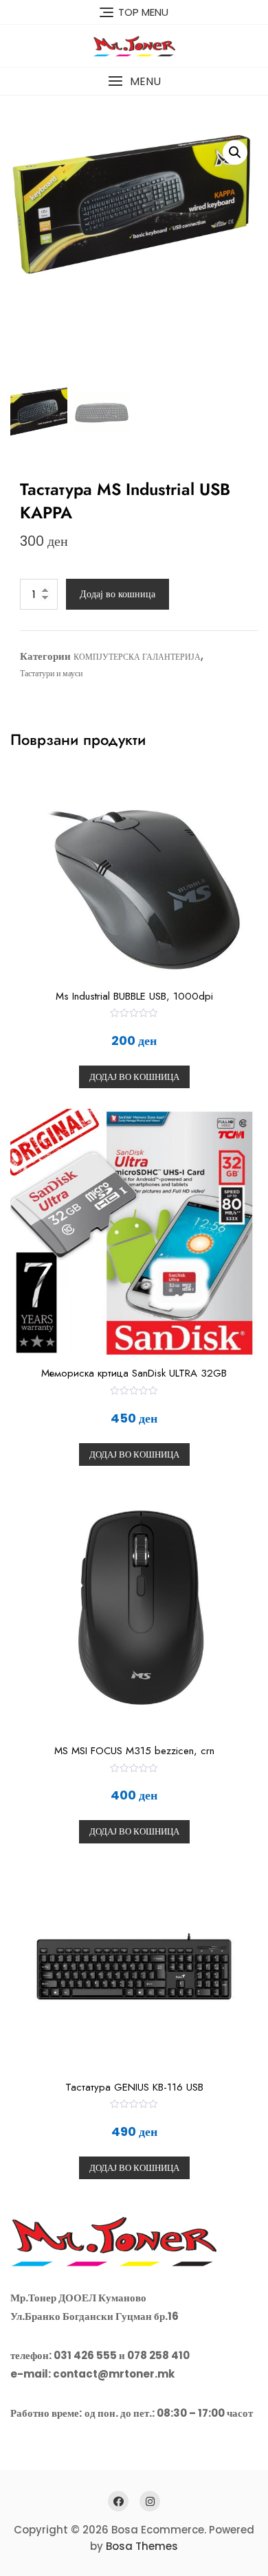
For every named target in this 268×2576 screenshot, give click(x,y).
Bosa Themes (142, 2546)
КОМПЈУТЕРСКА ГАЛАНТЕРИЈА (137, 657)
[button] (134, 81)
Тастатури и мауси (51, 673)
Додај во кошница (118, 594)
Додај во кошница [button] (134, 1077)
